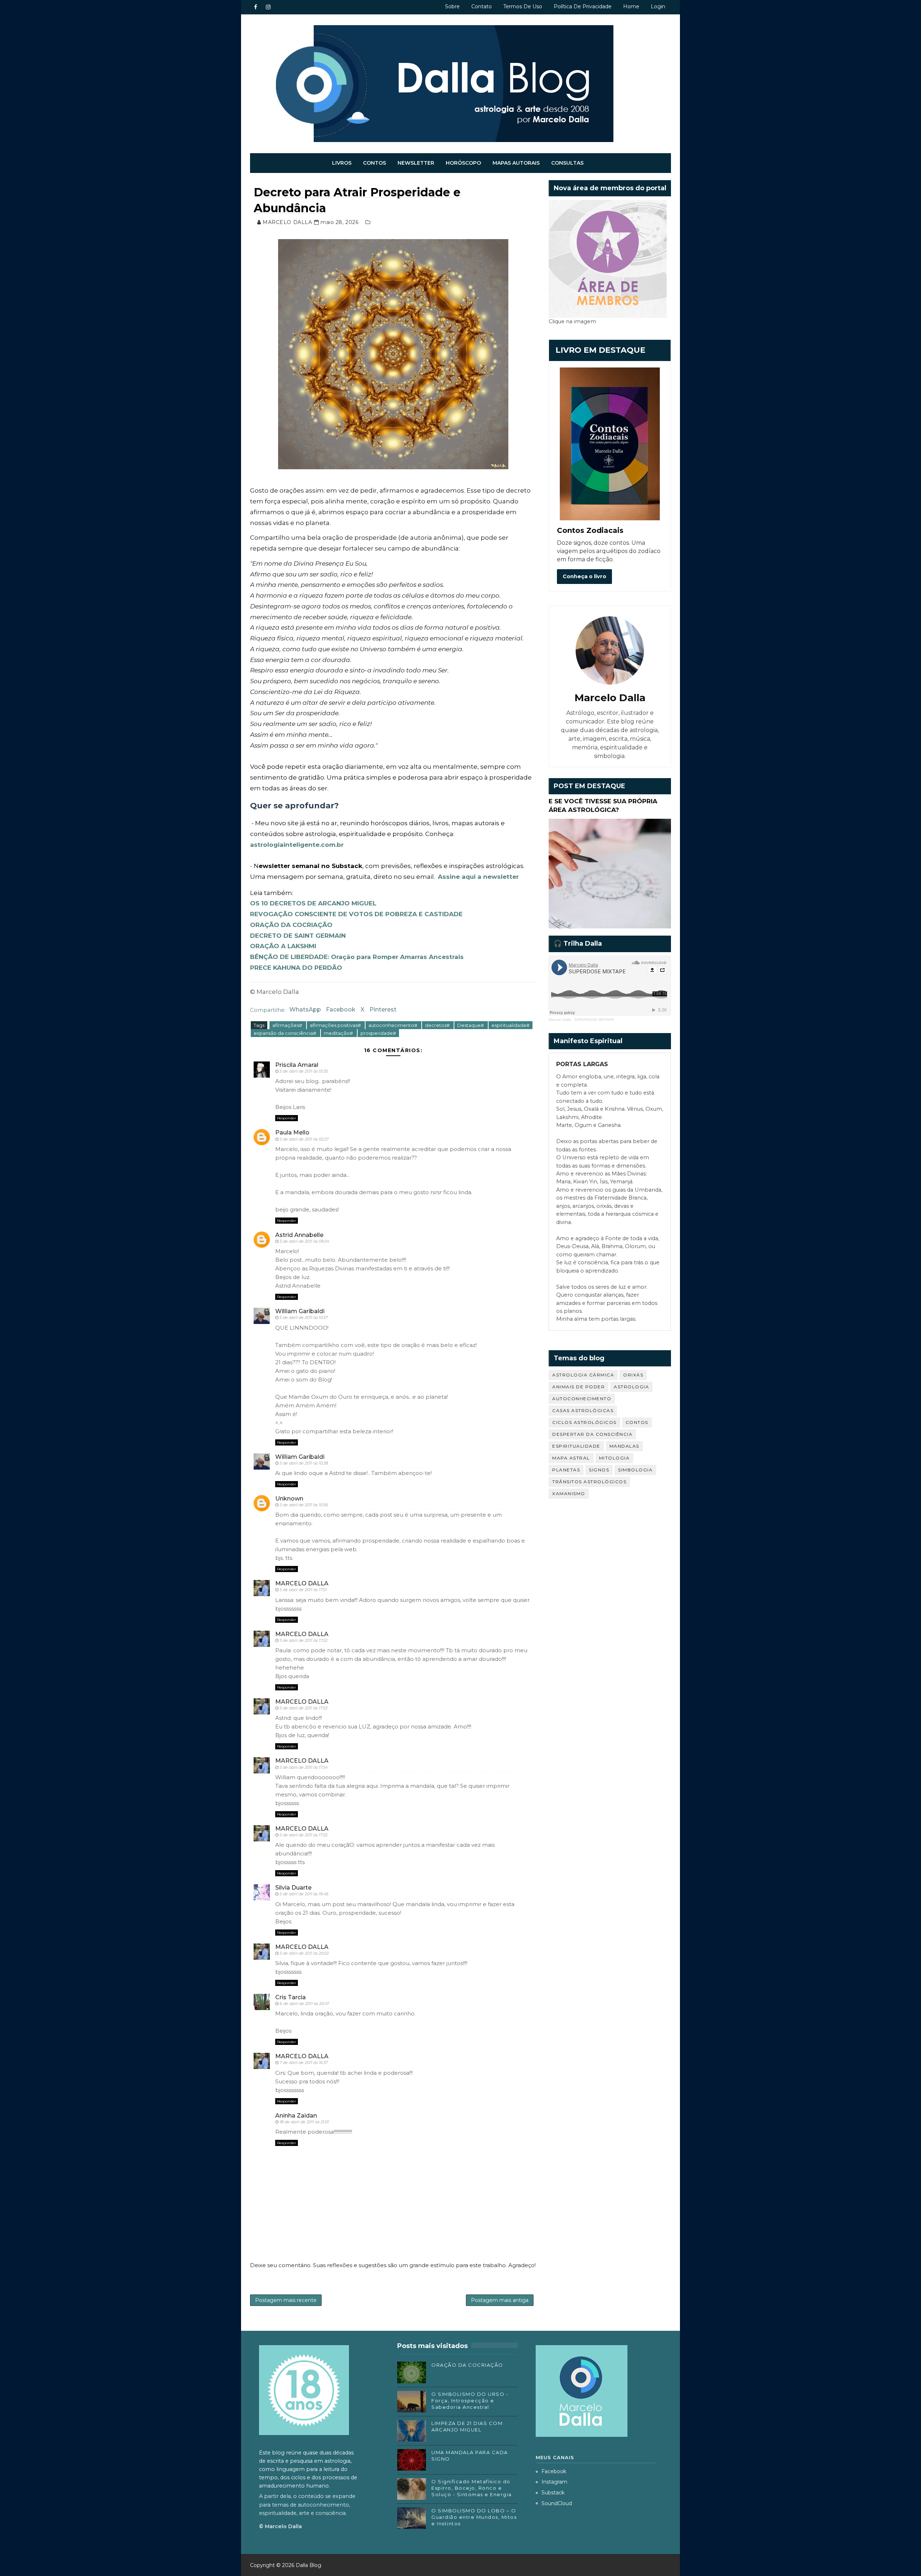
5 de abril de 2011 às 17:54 (304, 1767)
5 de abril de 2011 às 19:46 (304, 1894)
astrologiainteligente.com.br (297, 845)
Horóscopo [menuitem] (463, 163)
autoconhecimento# (393, 1025)
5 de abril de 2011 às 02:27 (304, 1139)
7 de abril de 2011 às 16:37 (304, 2063)
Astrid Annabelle (299, 1235)
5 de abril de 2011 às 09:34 (304, 1241)
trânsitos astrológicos (589, 1482)
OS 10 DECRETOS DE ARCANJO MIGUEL (313, 903)
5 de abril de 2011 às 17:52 (303, 1640)
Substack (553, 2493)
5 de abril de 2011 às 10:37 (304, 1317)
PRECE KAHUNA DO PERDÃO (296, 968)
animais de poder (579, 1387)
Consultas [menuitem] (567, 163)
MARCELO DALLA (302, 1583)
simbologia (635, 1470)
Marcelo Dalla (560, 1020)
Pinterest (383, 1010)
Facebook (341, 1010)
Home (631, 6)
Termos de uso (523, 6)
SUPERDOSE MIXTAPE (594, 1020)
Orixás (633, 1375)
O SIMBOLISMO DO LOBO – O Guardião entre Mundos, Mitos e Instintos (474, 2517)
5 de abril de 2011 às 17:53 (303, 1708)
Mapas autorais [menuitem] (516, 163)
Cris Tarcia (291, 1997)
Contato (482, 6)
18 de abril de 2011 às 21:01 (304, 2122)
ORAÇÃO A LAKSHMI (283, 946)
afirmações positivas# (336, 1025)
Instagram (554, 2482)
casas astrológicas (583, 1410)
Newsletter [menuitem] (416, 163)
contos (637, 1422)
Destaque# (471, 1025)
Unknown (289, 1499)
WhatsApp (305, 1010)
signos (599, 1470)
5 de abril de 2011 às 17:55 (303, 1835)
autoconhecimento (582, 1399)
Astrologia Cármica (583, 1375)
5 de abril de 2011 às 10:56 (304, 1505)
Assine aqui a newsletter (478, 877)
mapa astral (571, 1458)
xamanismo (569, 1493)
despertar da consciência (592, 1434)
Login (658, 6)
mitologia (614, 1458)
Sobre (452, 6)
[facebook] (255, 7)
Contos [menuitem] (375, 163)
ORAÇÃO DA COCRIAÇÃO (291, 925)
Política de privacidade (583, 6)
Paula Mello (292, 1132)
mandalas (624, 1446)
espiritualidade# (511, 1025)
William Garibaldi (300, 1311)
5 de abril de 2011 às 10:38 (304, 1463)
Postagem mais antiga (500, 2300)
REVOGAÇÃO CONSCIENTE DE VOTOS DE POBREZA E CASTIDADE (356, 914)
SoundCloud (557, 2503)
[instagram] (268, 7)
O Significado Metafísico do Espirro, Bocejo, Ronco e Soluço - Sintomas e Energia (472, 2488)
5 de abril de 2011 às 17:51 (303, 1590)
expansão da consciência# (285, 1033)
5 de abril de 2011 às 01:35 (304, 1071)
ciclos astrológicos (584, 1422)
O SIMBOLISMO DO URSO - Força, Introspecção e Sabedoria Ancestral (470, 2401)
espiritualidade (576, 1446)
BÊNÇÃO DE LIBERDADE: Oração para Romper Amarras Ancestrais (357, 957)
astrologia (631, 1387)
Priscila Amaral (297, 1065)
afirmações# (288, 1025)
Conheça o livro (584, 576)
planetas (566, 1470)
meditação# (339, 1033)
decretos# (438, 1025)
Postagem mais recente (286, 2300)
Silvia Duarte (293, 1888)
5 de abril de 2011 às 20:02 (304, 1953)
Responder (287, 1118)
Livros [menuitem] (342, 163)
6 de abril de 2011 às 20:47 (304, 2004)
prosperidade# (378, 1033)
